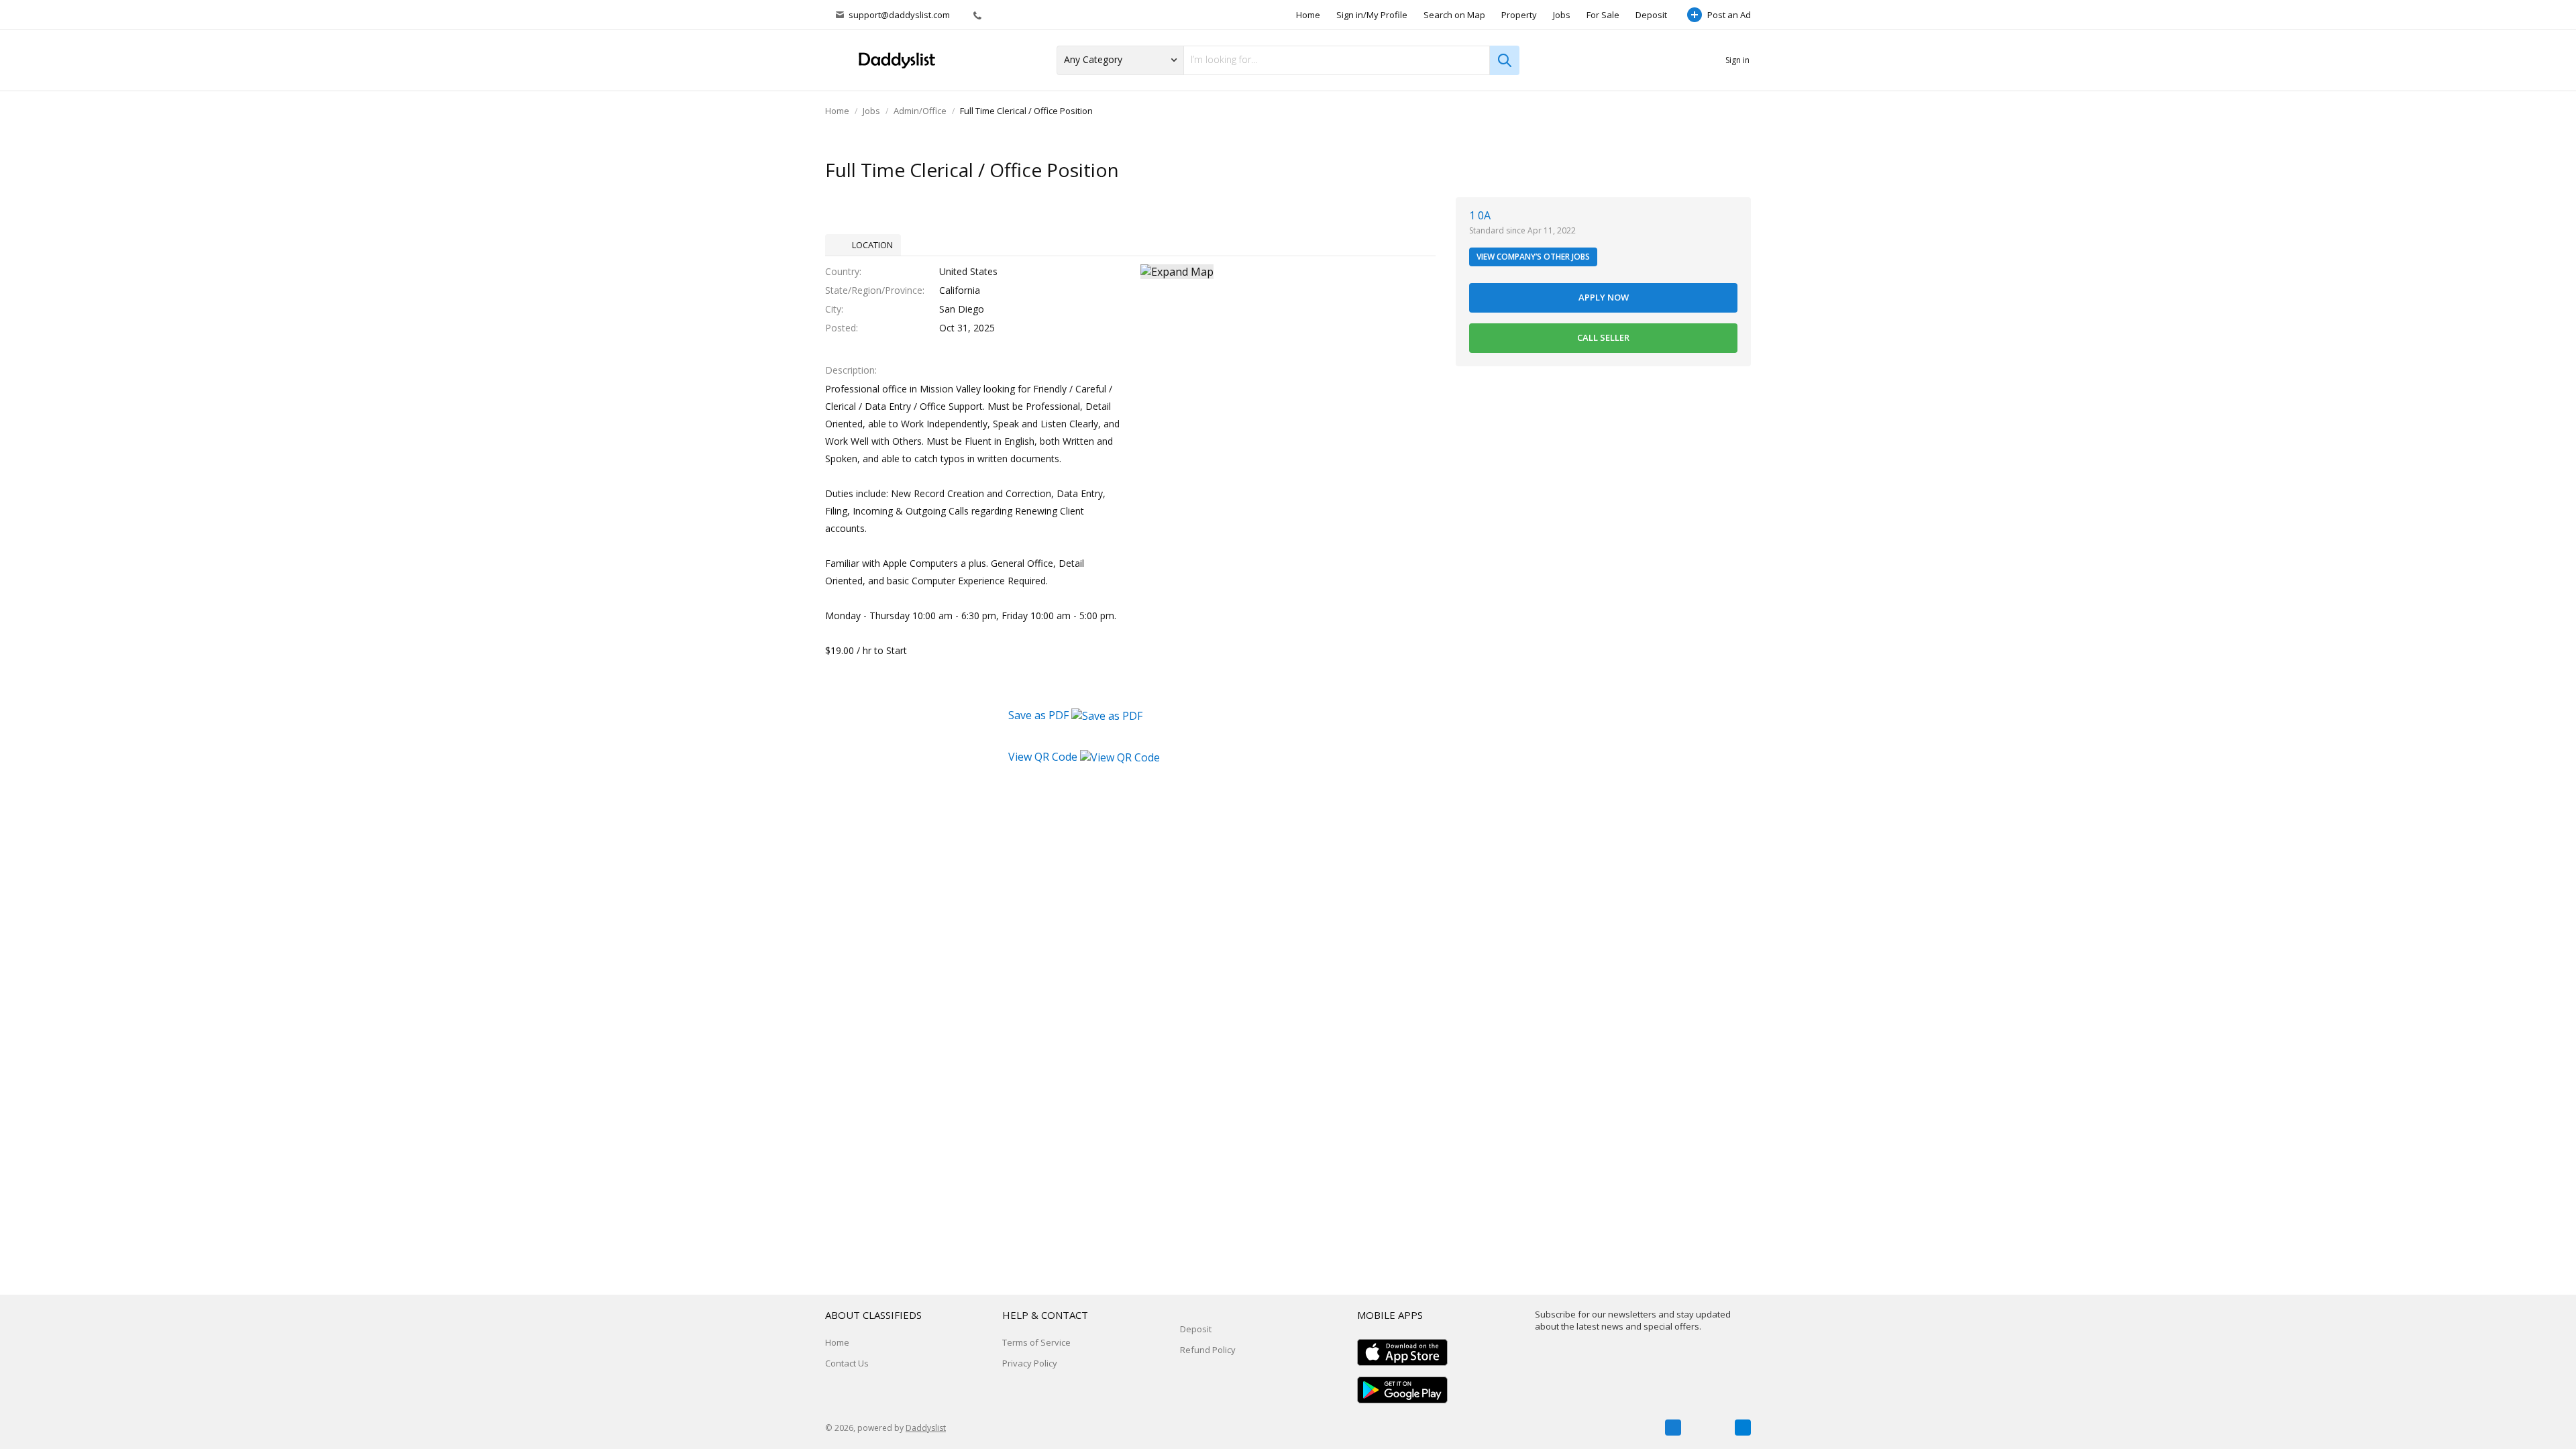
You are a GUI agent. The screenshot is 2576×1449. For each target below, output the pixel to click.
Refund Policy (1208, 1350)
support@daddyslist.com (899, 15)
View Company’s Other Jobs (1533, 257)
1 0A (1480, 215)
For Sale (1603, 15)
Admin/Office (920, 111)
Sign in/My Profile (1372, 15)
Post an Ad (1729, 15)
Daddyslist (926, 1428)
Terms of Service (1036, 1342)
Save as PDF (1040, 715)
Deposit (1651, 15)
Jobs (1562, 15)
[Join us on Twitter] (1708, 1428)
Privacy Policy (1030, 1363)
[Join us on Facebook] (1673, 1428)
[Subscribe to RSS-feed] (1743, 1428)
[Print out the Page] (1713, 171)
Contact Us (847, 1363)
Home (1308, 15)
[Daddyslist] (896, 61)
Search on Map (1454, 15)
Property (1519, 15)
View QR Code (1043, 757)
